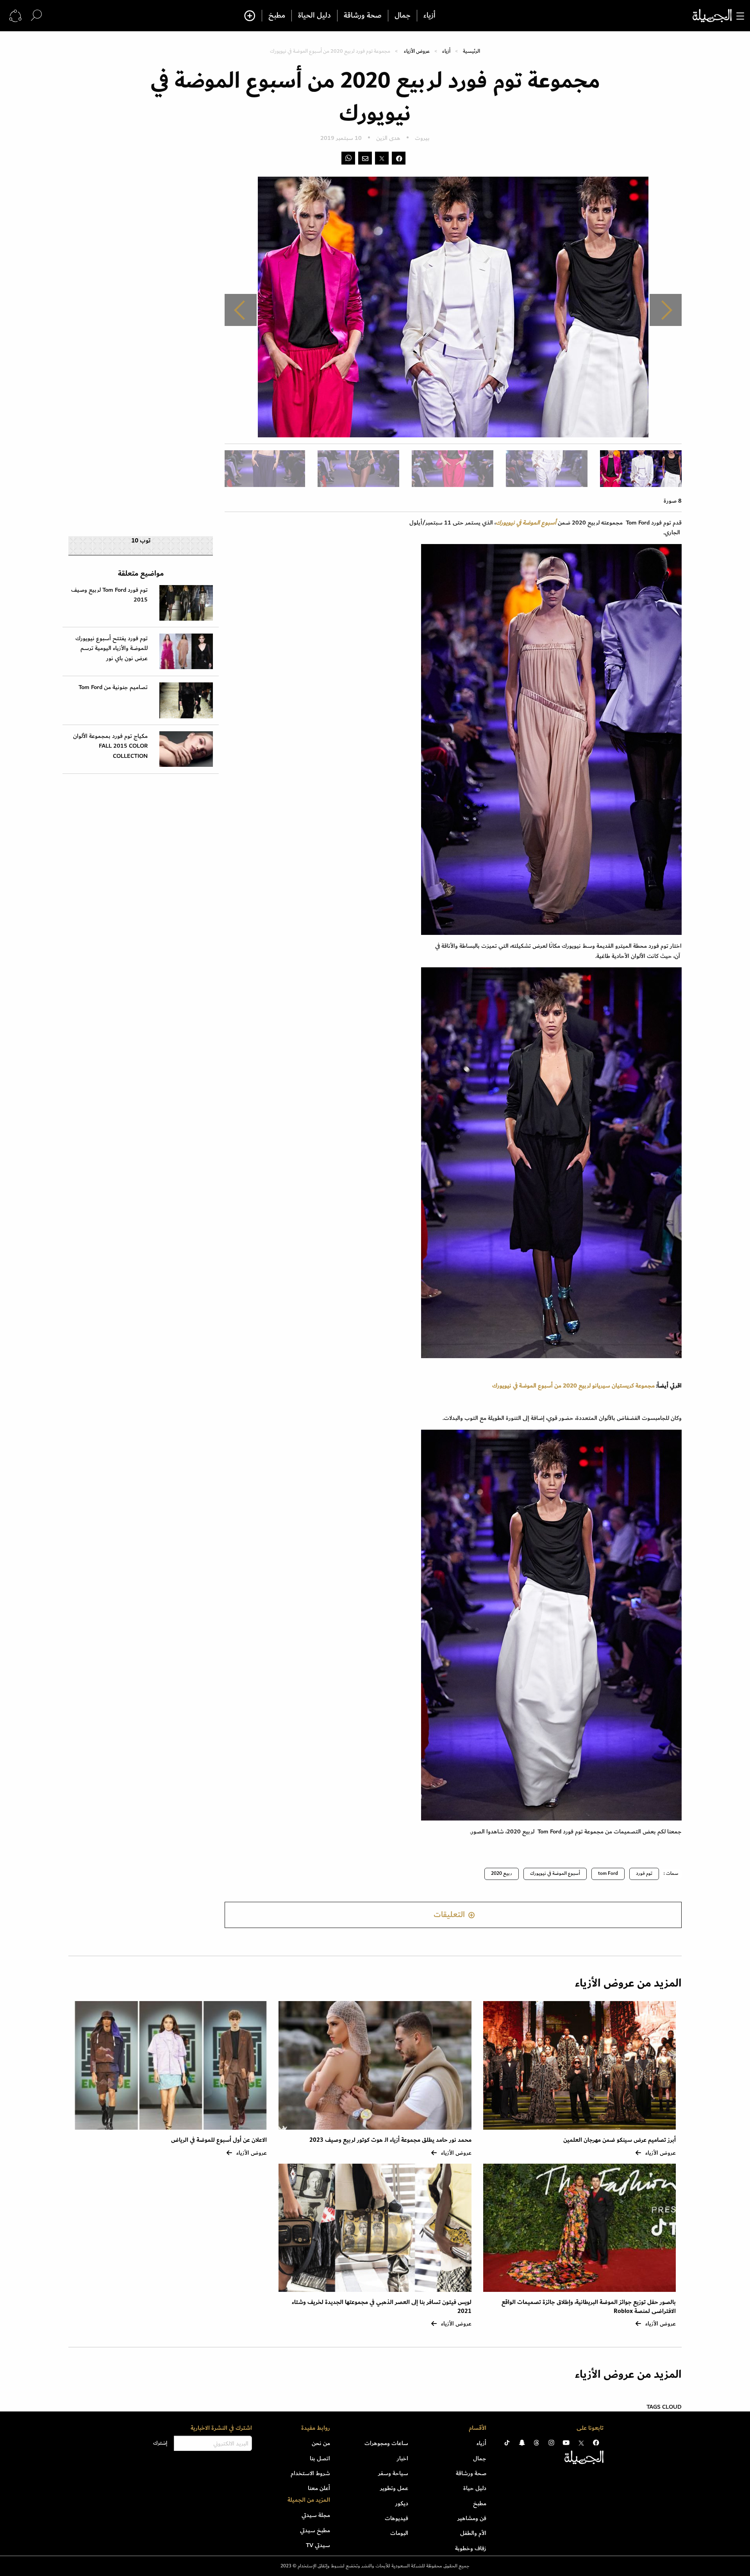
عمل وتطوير (394, 2488)
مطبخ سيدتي (315, 2530)
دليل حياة (475, 2488)
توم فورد (644, 1873)
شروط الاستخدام (310, 2473)
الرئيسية (471, 51)
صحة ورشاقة (363, 16)
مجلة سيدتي (316, 2515)
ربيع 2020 (502, 1873)
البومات (399, 2533)
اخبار (403, 2458)
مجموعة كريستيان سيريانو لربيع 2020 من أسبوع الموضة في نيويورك (573, 1386)
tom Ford (608, 1873)
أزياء (429, 16)
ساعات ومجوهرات (386, 2443)
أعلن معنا (319, 2488)
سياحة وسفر (393, 2473)
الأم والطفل (473, 2533)
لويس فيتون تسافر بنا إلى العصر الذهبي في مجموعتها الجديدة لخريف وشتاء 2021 (382, 2307)
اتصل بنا (320, 2458)
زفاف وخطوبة (471, 2548)
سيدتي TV (318, 2545)
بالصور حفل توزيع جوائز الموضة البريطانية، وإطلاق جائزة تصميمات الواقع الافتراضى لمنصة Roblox (589, 2307)
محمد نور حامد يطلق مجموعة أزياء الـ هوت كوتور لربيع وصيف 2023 (390, 2140)
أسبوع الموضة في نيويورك (555, 1873)
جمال (403, 16)
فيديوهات (396, 2518)
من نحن (321, 2443)
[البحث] (36, 15)
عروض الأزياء (417, 51)
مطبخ (277, 16)
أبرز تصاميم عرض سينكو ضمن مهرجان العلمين (620, 2140)
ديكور (402, 2503)
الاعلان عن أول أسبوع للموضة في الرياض (219, 2140)
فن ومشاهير (472, 2518)
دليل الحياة (314, 16)
